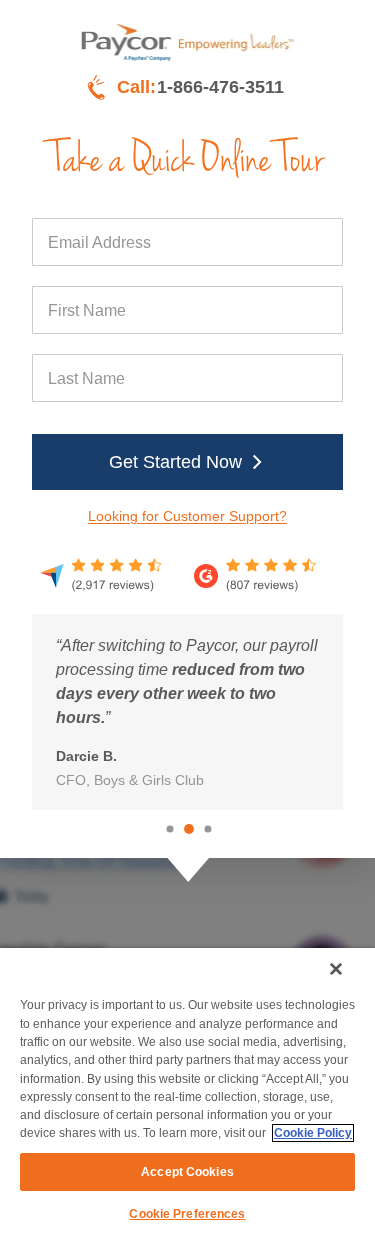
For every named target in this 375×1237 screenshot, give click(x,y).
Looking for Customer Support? (187, 516)
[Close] (336, 969)
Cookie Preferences (187, 1214)
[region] (187, 1092)
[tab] (169, 828)
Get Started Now (175, 462)
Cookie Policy (313, 1133)
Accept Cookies (187, 1172)
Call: (200, 87)
